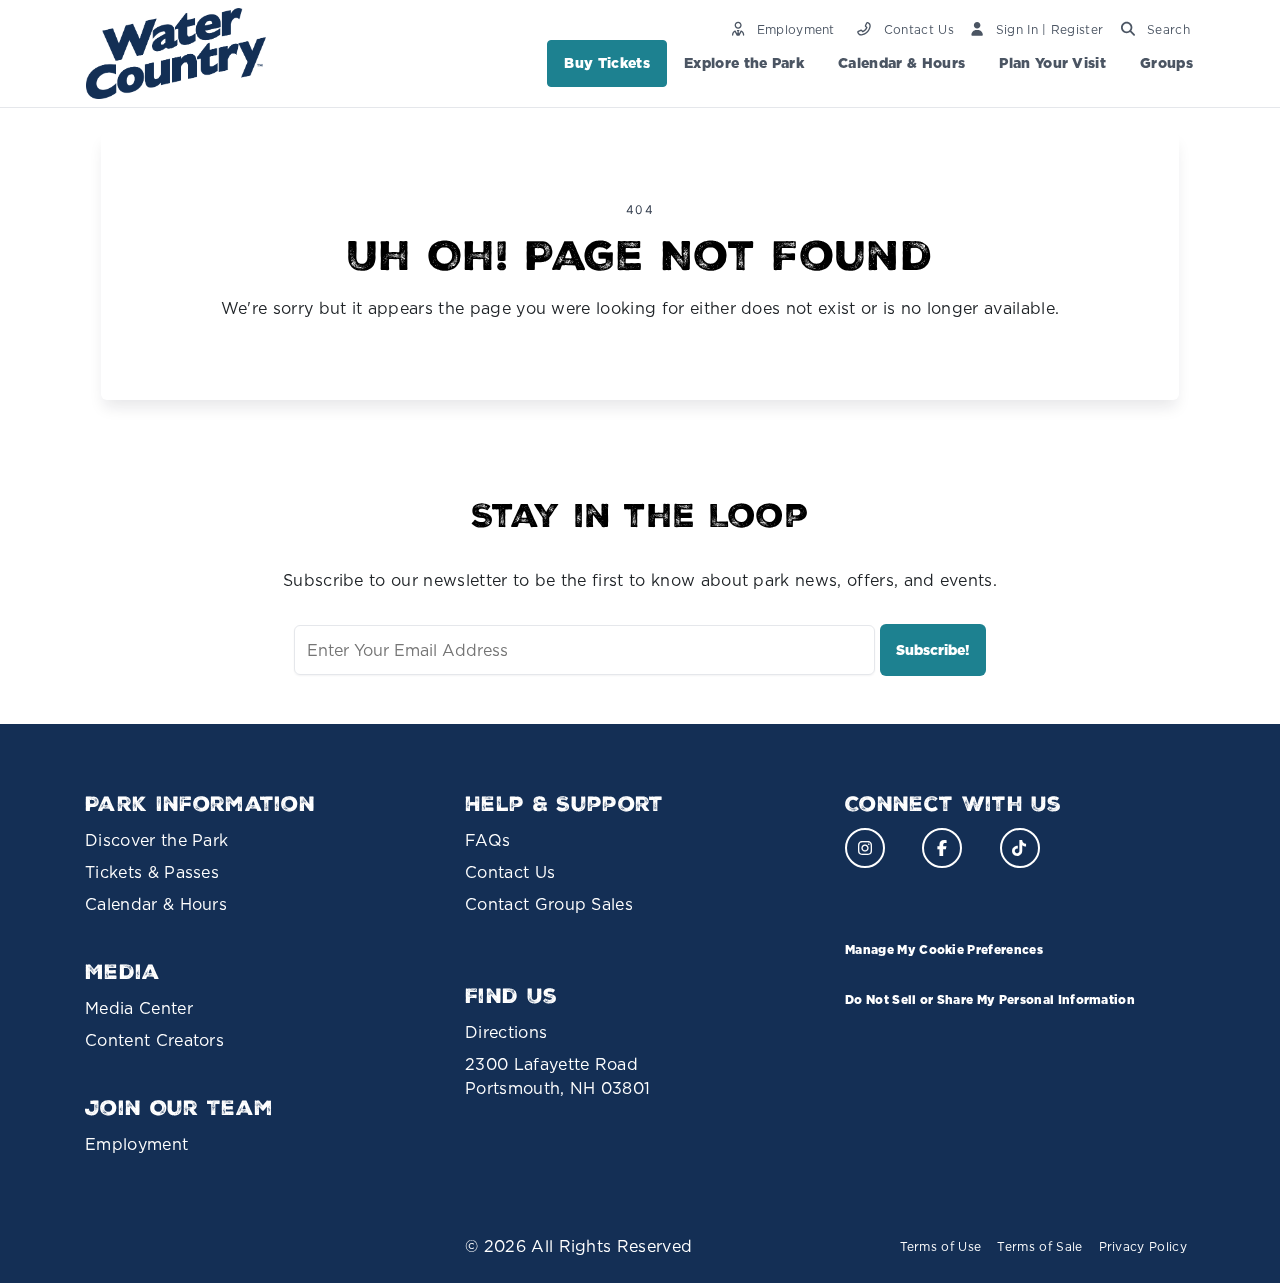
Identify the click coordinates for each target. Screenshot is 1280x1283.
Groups (1166, 63)
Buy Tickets (607, 63)
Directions (506, 1032)
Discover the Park (156, 840)
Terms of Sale (1039, 1246)
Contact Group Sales (549, 904)
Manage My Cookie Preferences (944, 949)
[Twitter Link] (1020, 848)
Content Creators (154, 1040)
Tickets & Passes (152, 872)
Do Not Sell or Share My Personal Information (990, 999)
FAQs (487, 840)
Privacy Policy (1143, 1246)
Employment (136, 1144)
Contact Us (510, 872)
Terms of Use (941, 1246)
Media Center (139, 1008)
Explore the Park (744, 63)
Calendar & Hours (901, 63)
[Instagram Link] (865, 848)
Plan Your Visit (1052, 63)
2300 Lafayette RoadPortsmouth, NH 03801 (557, 1076)
